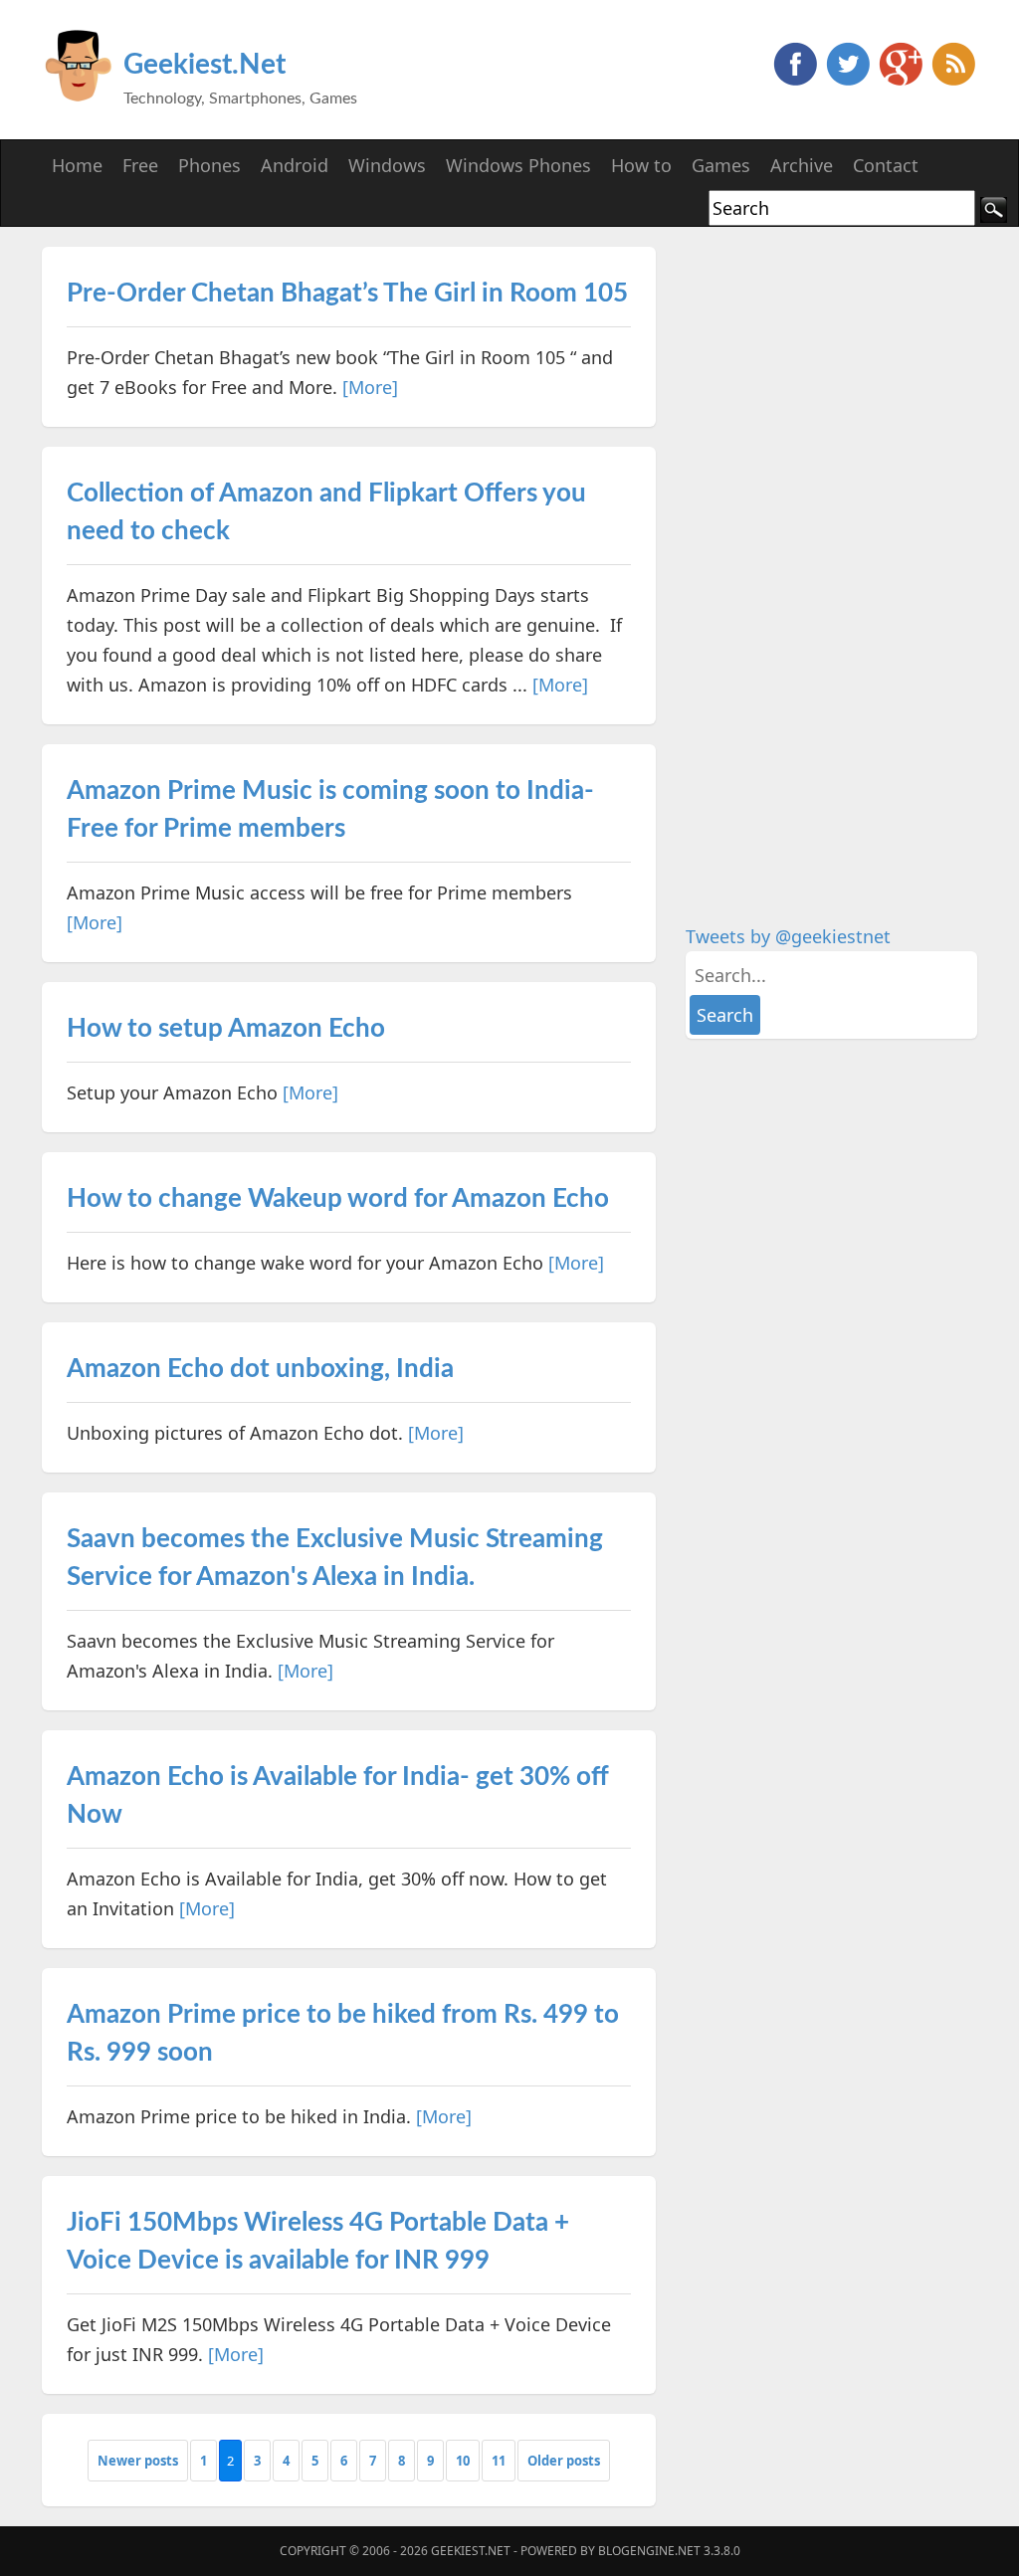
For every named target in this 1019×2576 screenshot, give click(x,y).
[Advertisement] (835, 545)
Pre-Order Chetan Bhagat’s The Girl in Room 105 (347, 294)
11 (499, 2461)
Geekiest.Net (204, 65)
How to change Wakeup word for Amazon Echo (338, 1199)
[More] (370, 387)
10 (463, 2461)
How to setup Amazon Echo (226, 1029)
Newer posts (138, 2461)
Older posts (564, 2461)
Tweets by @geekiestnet (788, 936)
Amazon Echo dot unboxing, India (260, 1369)
